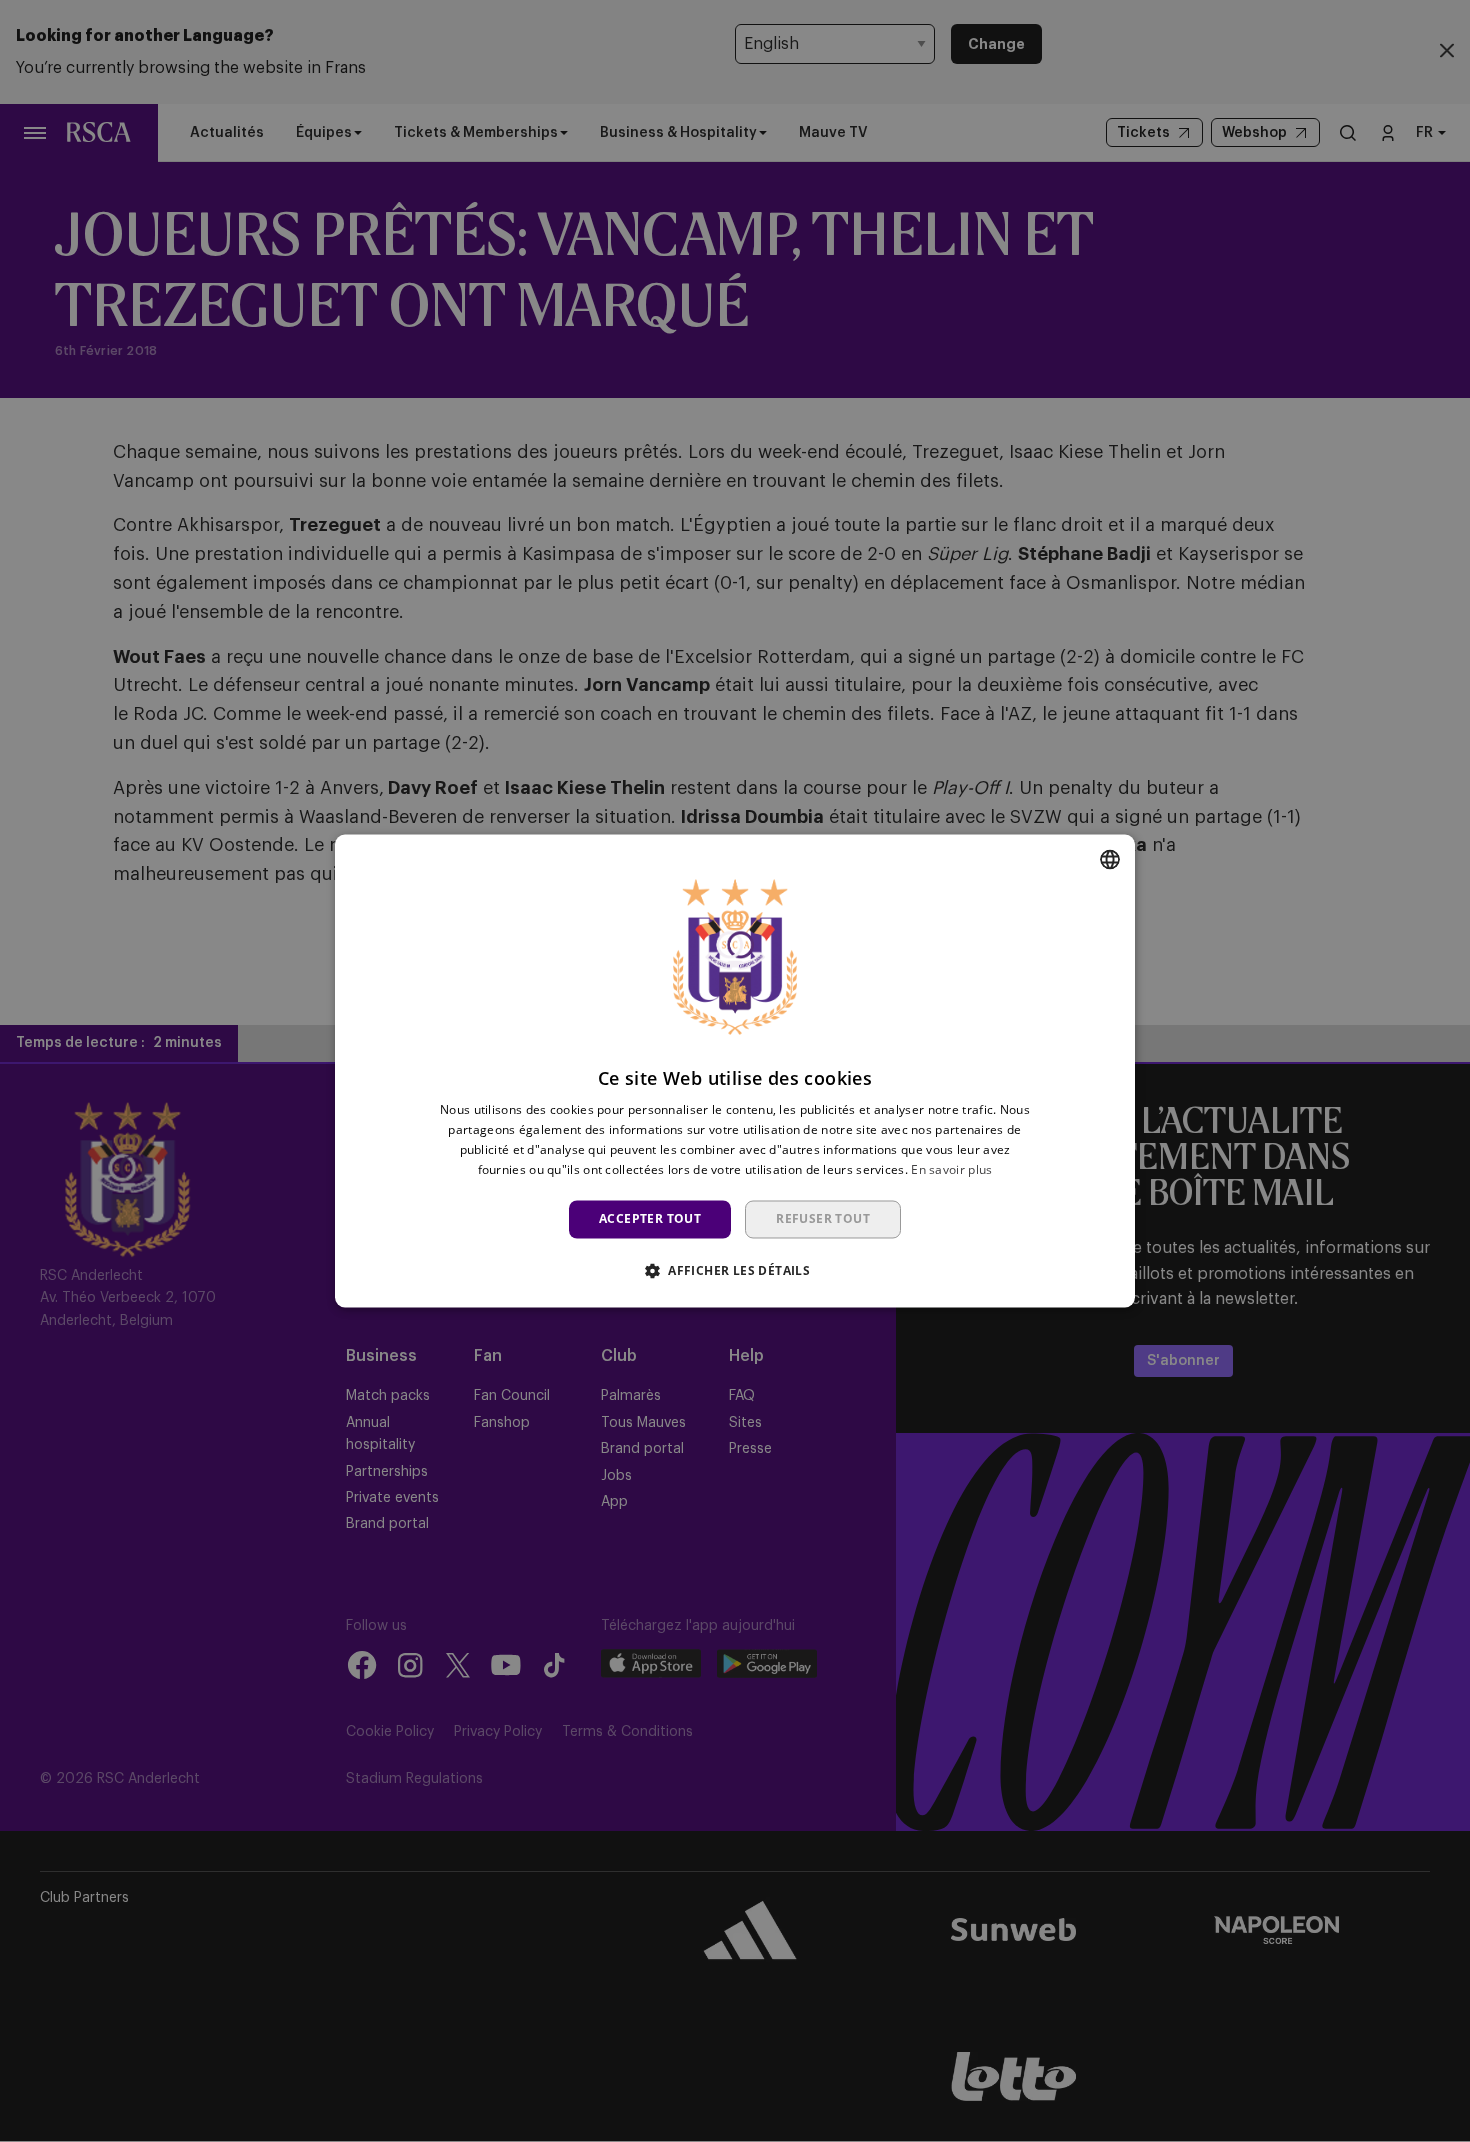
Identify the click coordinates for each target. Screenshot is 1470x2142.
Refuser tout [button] (823, 1218)
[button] (735, 1271)
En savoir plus (951, 1169)
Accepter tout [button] (650, 1218)
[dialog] (735, 1070)
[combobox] (1110, 859)
